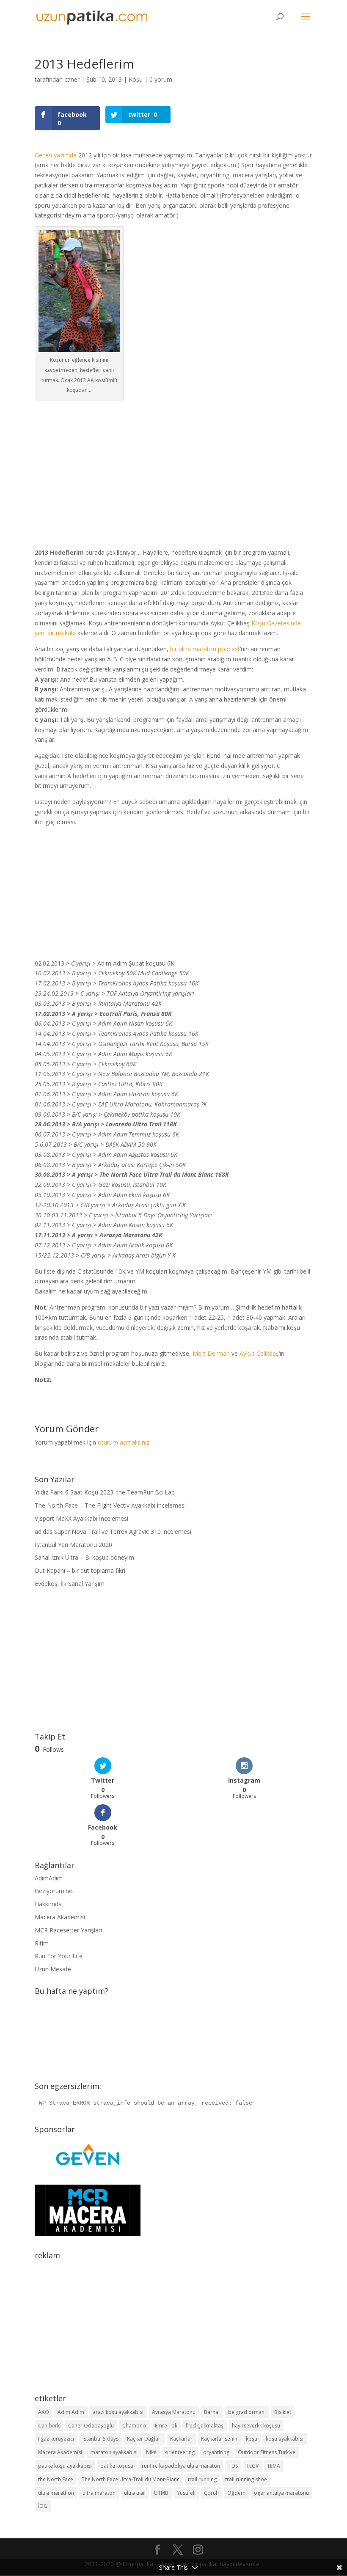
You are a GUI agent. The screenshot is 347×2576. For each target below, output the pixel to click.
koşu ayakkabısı (285, 2439)
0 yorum (161, 79)
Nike (151, 2452)
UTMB (161, 2493)
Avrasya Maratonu (174, 2412)
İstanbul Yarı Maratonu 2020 (73, 1545)
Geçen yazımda (56, 155)
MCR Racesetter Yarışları (68, 1930)
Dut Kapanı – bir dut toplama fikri (80, 1570)
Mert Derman (211, 1353)
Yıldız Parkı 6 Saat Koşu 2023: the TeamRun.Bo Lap (105, 1492)
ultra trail (135, 2493)
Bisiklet (283, 2412)
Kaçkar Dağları (144, 2439)
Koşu (136, 79)
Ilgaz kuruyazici (56, 2439)
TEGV (252, 2466)
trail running (202, 2479)
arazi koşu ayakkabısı (118, 2412)
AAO (44, 2412)
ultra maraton (99, 2493)
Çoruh (211, 2493)
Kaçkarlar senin (219, 2439)
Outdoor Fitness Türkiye (267, 2452)
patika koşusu (117, 2466)
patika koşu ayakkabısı (65, 2466)
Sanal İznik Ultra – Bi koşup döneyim (84, 1557)
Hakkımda (48, 1904)
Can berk (49, 2426)
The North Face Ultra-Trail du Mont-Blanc (131, 2479)
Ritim (42, 1943)
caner (72, 79)
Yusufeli (186, 2493)
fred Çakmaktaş (205, 2426)
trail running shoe (246, 2479)
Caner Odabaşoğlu (91, 2426)
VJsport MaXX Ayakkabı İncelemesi (81, 1518)
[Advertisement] (173, 469)
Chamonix (134, 2426)
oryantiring (216, 2452)
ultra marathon (56, 2493)
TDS (233, 2466)
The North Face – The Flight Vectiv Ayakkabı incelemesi (110, 1505)
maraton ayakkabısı (114, 2452)
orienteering (180, 2452)
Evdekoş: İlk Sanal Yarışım (70, 1584)
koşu (252, 2439)
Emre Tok (166, 2426)
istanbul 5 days (101, 2439)
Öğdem (236, 2493)
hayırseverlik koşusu (256, 2426)
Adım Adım (71, 2412)
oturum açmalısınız (124, 1442)
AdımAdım (49, 1878)
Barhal (212, 2412)
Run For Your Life (59, 1956)
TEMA (274, 2466)
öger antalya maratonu (281, 2493)
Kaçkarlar (181, 2439)
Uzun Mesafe (53, 1969)
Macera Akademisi (60, 1917)
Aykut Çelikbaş (259, 1353)
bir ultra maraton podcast (205, 649)
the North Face (56, 2479)
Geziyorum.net (55, 1891)
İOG (43, 2506)
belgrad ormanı (247, 2412)
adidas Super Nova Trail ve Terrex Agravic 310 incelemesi (113, 1532)
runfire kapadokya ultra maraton (181, 2466)
